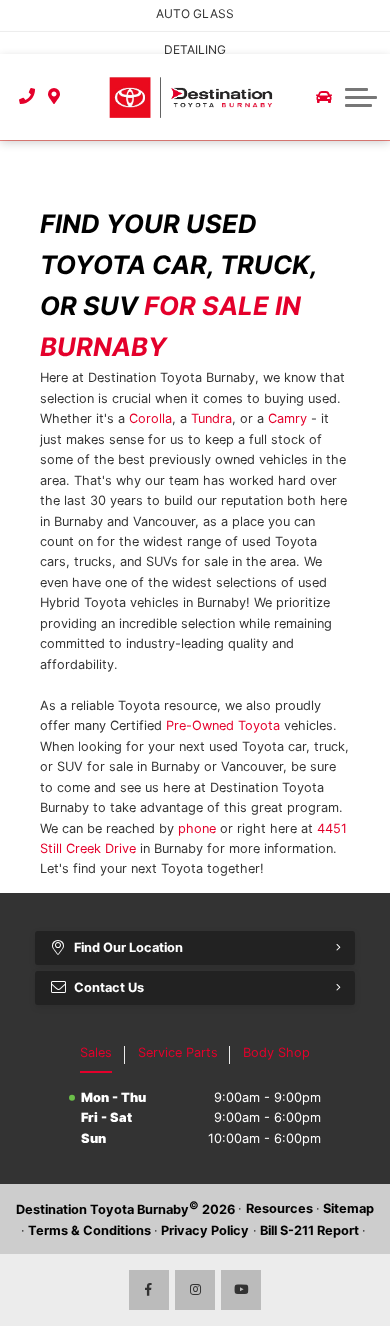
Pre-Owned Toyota (223, 725)
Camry (287, 418)
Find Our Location (128, 947)
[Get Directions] (54, 97)
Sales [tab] (96, 1052)
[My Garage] (324, 97)
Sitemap (348, 1208)
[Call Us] (27, 97)
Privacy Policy (205, 1230)
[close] (361, 15)
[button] (361, 97)
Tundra (211, 418)
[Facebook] (149, 1290)
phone (197, 828)
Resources (279, 1208)
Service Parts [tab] (178, 1052)
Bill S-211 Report (309, 1230)
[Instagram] (195, 1290)
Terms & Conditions (89, 1230)
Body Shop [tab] (276, 1052)
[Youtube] (241, 1290)
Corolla (150, 418)
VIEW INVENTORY (70, 36)
